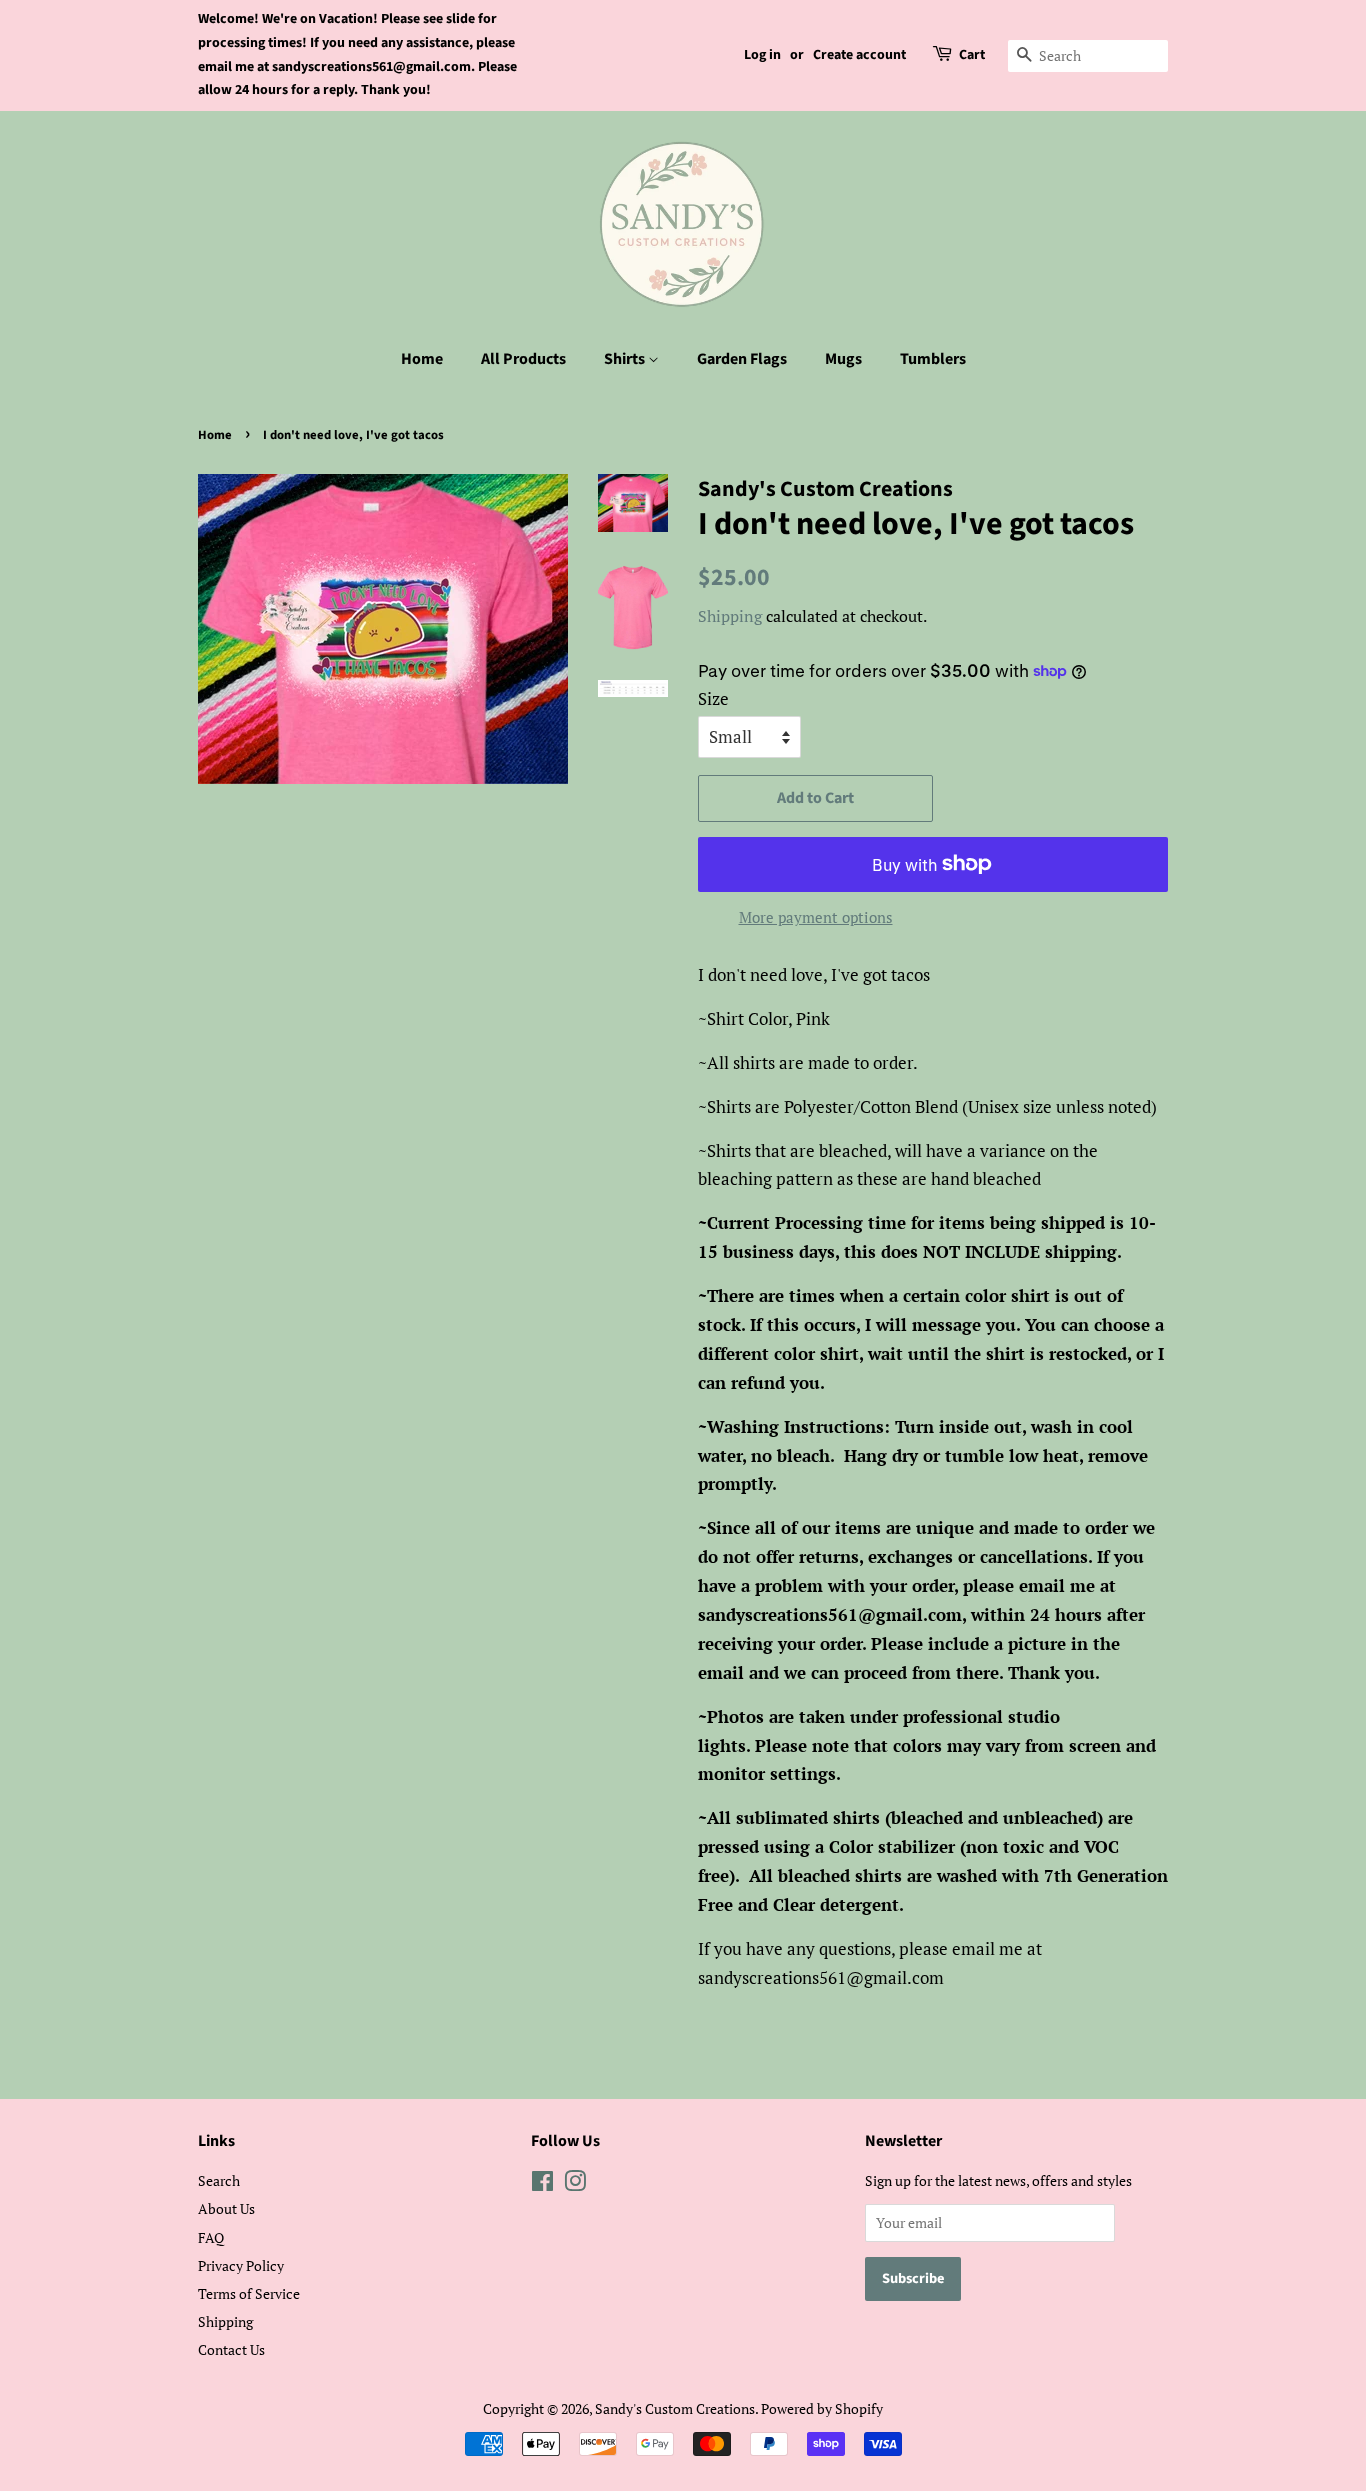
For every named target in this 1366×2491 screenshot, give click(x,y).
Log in (762, 55)
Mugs (843, 359)
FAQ (211, 2237)
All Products (523, 359)
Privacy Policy (241, 2265)
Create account (859, 55)
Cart (972, 55)
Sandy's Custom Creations (675, 2408)
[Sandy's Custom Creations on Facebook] (542, 2184)
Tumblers (933, 359)
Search (219, 2180)
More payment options (816, 917)
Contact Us (231, 2349)
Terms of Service (249, 2293)
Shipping (730, 616)
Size (713, 698)
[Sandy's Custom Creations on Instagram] (575, 2184)
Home (422, 359)
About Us (226, 2208)
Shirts (626, 359)
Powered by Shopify (822, 2408)
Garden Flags (742, 359)
